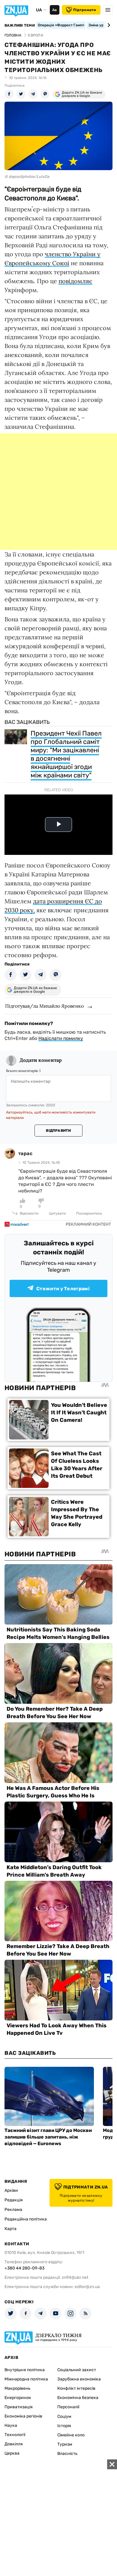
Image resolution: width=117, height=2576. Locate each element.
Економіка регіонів (23, 2416)
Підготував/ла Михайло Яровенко (44, 1006)
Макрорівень (17, 2388)
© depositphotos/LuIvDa (27, 177)
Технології (15, 2435)
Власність (67, 2454)
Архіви (11, 2190)
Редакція (14, 2200)
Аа (54, 10)
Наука (11, 2425)
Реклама (13, 2210)
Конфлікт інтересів (76, 2388)
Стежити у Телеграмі (63, 1289)
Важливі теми (20, 25)
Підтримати (85, 10)
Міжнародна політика (26, 2379)
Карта (10, 2229)
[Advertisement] (58, 492)
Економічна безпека (78, 2398)
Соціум (64, 2416)
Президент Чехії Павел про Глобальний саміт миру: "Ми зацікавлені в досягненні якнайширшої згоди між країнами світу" (66, 754)
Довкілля (14, 2444)
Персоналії (68, 2407)
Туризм (65, 2444)
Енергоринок (18, 2398)
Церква (12, 2453)
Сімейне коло (71, 2435)
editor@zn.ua (87, 2287)
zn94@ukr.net (75, 2277)
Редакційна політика (26, 2219)
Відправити (58, 1131)
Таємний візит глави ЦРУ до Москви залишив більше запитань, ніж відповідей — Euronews (48, 2137)
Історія (64, 2426)
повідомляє (75, 281)
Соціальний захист (77, 2370)
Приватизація (19, 2407)
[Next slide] (108, 25)
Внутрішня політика (25, 2370)
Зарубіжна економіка (79, 2379)
